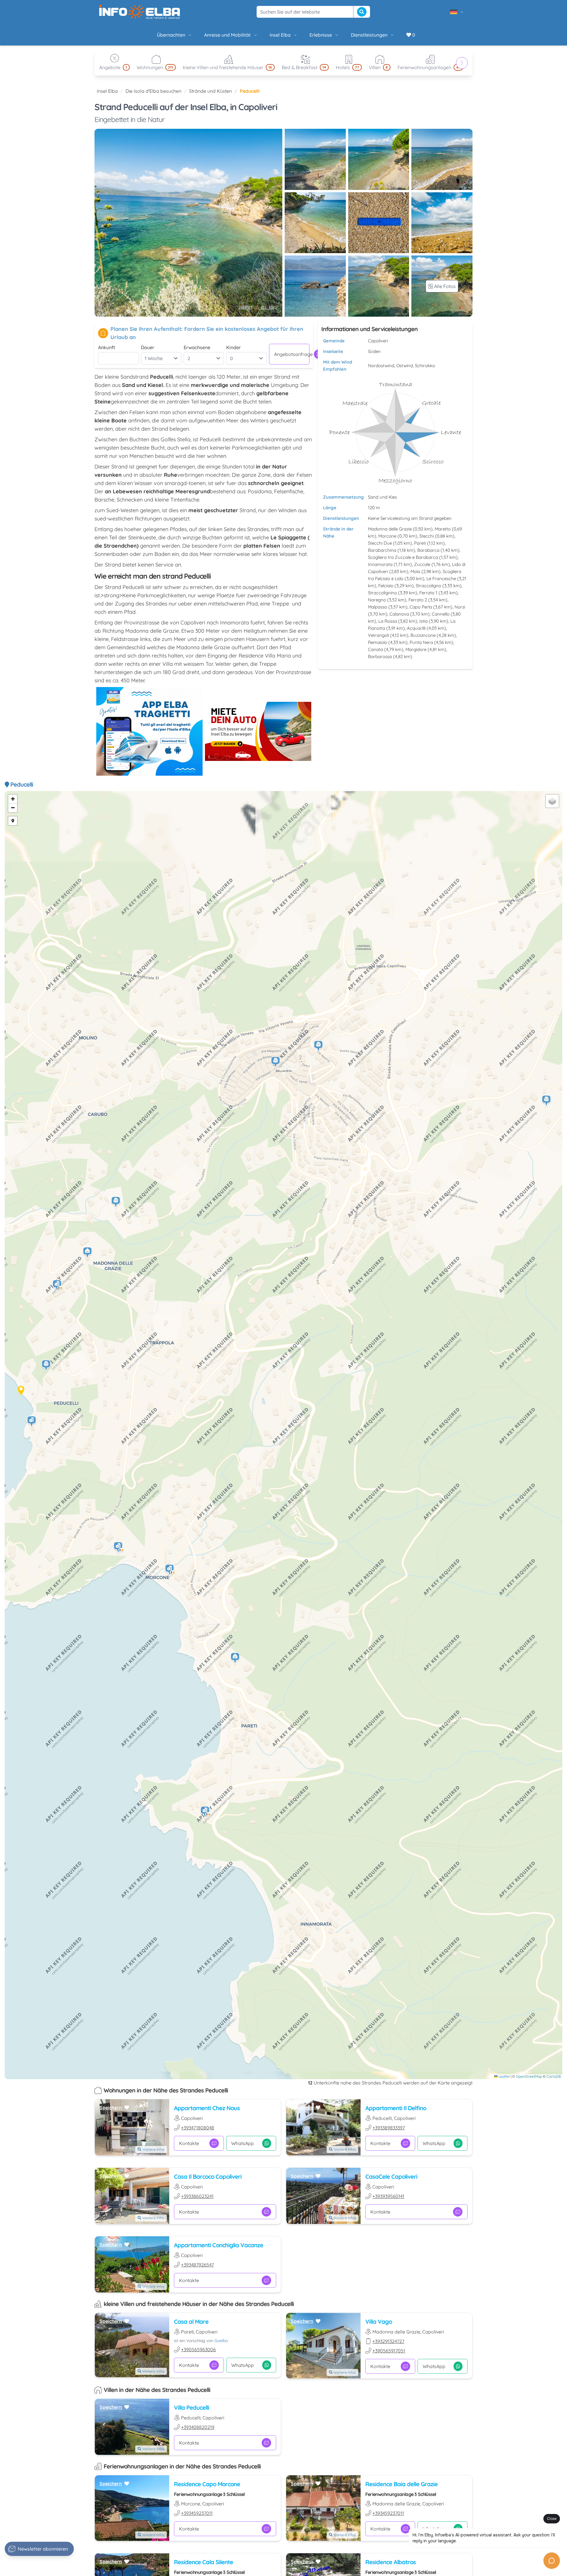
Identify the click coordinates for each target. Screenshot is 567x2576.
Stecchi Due (380, 543)
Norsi (460, 607)
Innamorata (380, 564)
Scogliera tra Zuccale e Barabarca (403, 557)
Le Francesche (441, 578)
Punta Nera (421, 642)
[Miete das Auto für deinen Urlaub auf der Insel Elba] (258, 731)
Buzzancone (423, 635)
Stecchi (427, 536)
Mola (415, 571)
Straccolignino (382, 593)
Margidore (416, 649)
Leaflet (504, 2076)
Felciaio (386, 586)
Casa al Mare (191, 2322)
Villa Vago (379, 2322)
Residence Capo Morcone (207, 2484)
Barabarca (428, 550)
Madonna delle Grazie (390, 529)
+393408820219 (198, 2427)
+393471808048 (198, 2128)
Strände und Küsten (210, 91)
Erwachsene (197, 347)
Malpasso (378, 607)
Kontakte (189, 2143)
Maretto (443, 529)
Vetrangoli (378, 635)
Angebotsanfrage (292, 354)
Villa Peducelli (192, 2407)
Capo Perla (421, 607)
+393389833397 (389, 2128)
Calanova (399, 614)
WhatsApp (243, 2143)
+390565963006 (198, 2349)
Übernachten (171, 35)
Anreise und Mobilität (227, 35)
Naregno (377, 600)
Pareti (420, 543)
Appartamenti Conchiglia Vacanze (219, 2245)
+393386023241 (197, 2196)
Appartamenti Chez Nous (207, 2108)
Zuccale (422, 564)
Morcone (387, 536)
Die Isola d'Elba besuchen (153, 91)
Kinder (233, 347)
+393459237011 (197, 2513)
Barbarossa (380, 656)
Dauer (148, 347)
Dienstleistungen (369, 35)
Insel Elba (280, 35)
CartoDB (554, 2076)
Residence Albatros (391, 2562)
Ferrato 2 (418, 600)
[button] (170, 1570)
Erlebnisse (321, 35)
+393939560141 (388, 2196)
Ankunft (107, 347)
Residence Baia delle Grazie (401, 2484)
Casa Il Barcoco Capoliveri (208, 2176)
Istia (423, 621)
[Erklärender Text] (13, 821)
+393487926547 (197, 2265)
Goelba (221, 2341)
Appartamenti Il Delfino (396, 2108)
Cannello (441, 614)
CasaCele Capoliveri (391, 2176)
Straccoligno (428, 586)
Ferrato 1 (428, 593)
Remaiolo (378, 642)
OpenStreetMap (529, 2076)
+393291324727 (388, 2341)
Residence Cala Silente (203, 2562)
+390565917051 (389, 2351)
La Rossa (388, 621)
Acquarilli (416, 628)
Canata (375, 649)
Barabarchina (382, 550)
